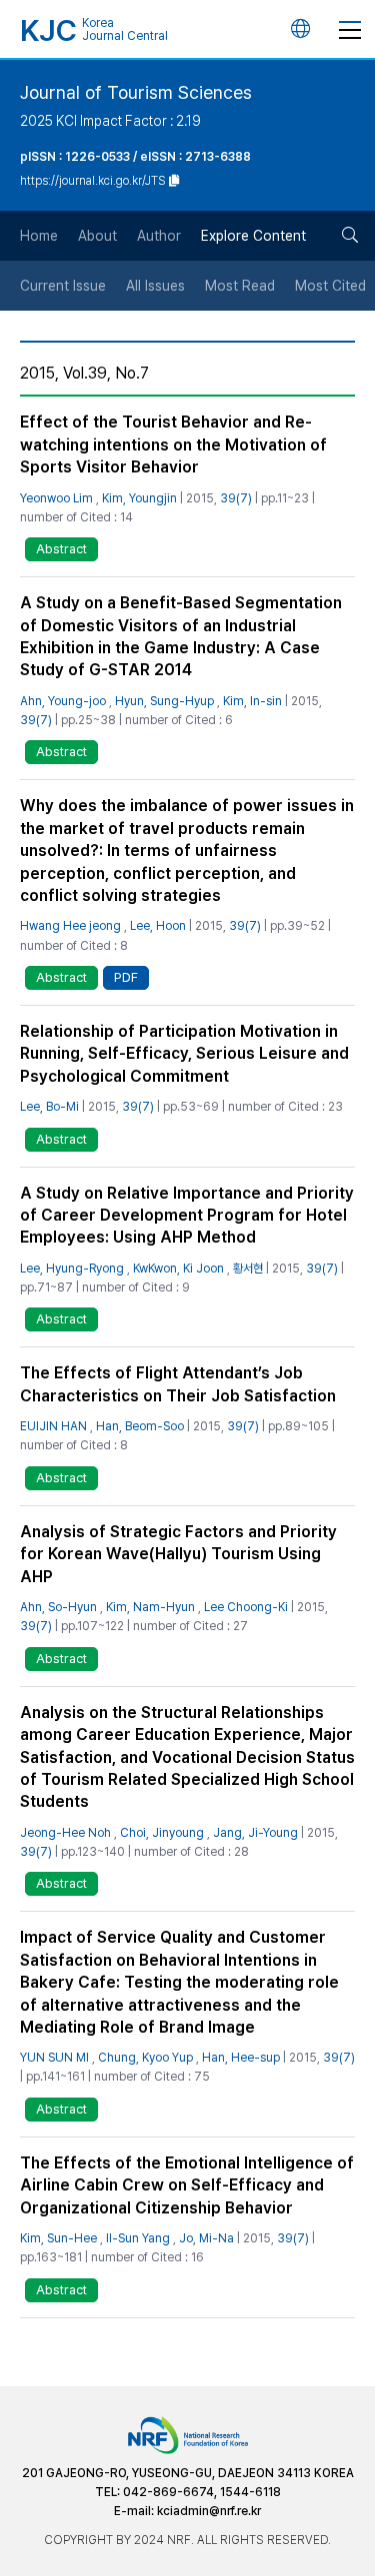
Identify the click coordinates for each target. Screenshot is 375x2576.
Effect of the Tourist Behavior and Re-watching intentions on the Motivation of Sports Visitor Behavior (173, 444)
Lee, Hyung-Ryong (72, 1269)
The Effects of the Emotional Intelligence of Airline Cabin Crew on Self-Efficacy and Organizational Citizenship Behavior (187, 2185)
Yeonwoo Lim (56, 498)
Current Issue (63, 286)
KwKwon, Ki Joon (178, 1269)
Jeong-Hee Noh (65, 1833)
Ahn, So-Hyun (58, 1607)
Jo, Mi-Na (206, 2238)
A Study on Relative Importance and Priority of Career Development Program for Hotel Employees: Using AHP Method (187, 1216)
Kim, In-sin (252, 701)
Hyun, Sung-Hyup (164, 701)
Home (39, 236)
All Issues (155, 286)
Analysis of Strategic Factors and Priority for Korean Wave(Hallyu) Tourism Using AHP (178, 1554)
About (97, 236)
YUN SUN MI (54, 2058)
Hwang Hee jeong (70, 926)
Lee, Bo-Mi (49, 1107)
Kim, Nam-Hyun (150, 1607)
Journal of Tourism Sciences (136, 92)
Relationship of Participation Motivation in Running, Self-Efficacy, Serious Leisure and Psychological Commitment (184, 1054)
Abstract (61, 549)
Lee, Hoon (158, 926)
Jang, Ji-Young (255, 1833)
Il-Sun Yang (138, 2238)
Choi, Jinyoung (162, 1833)
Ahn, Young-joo (63, 701)
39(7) (236, 498)
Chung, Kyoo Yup (145, 2058)
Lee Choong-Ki (246, 1607)
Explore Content (253, 236)
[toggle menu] (350, 29)
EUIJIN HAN (53, 1426)
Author (159, 236)
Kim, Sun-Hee (58, 2238)
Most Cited (330, 286)
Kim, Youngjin (139, 498)
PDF (126, 977)
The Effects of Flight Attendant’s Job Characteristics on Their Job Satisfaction (178, 1384)
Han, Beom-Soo (140, 1426)
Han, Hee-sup (241, 2058)
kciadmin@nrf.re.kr (209, 2511)
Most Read (240, 286)
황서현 (248, 1269)
